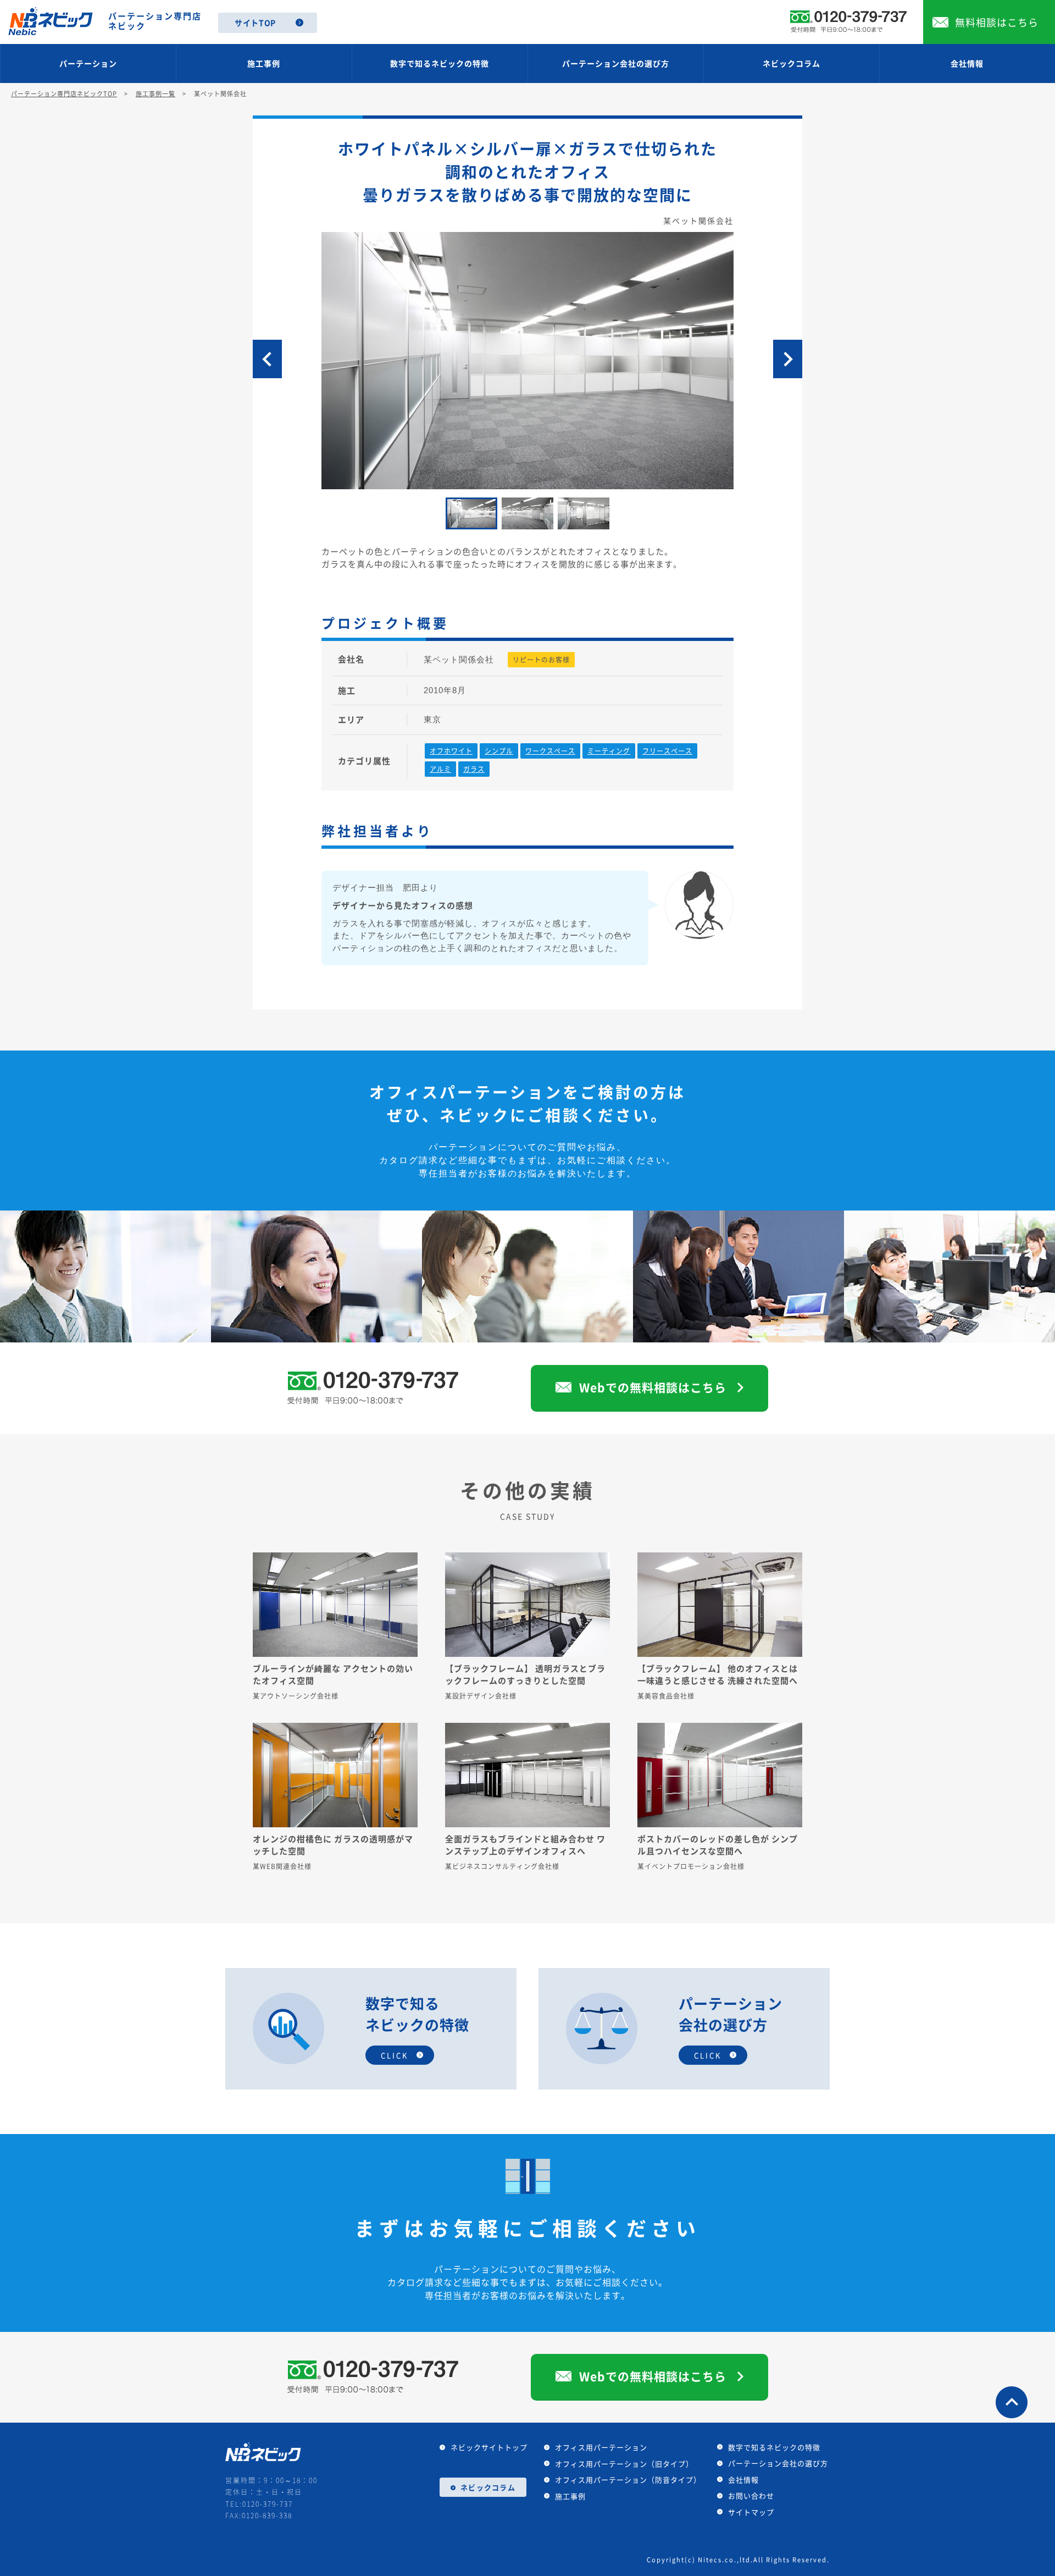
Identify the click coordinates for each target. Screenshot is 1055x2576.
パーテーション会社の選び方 (616, 63)
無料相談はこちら (997, 22)
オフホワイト (451, 751)
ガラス (474, 769)
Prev (267, 359)
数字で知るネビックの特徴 (440, 63)
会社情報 (967, 63)
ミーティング (609, 751)
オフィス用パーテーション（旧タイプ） (624, 2464)
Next (788, 359)
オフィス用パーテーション (601, 2447)
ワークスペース (550, 751)
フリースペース (667, 751)
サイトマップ (751, 2512)
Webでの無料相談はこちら (653, 1387)
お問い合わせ (751, 2495)
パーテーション (88, 63)
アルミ (440, 769)
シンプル (499, 751)
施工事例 (264, 63)
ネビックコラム (792, 63)
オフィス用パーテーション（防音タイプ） (628, 2480)
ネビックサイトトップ (489, 2447)
